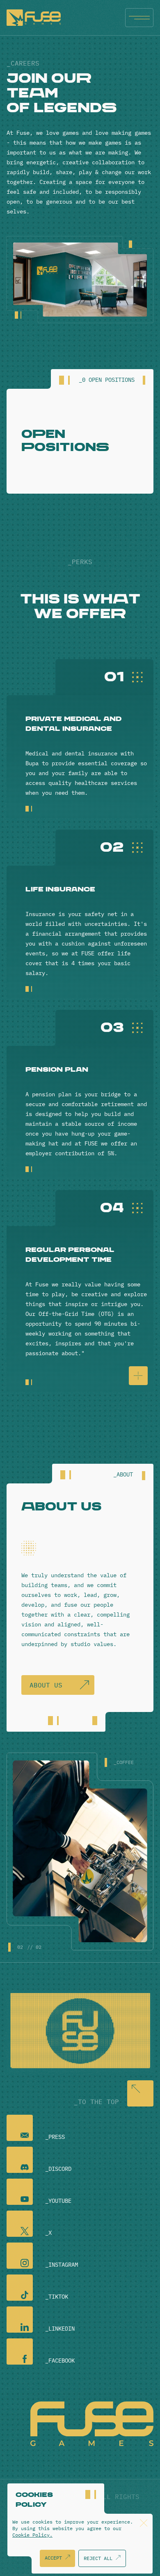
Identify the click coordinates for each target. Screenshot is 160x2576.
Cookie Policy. (32, 2535)
